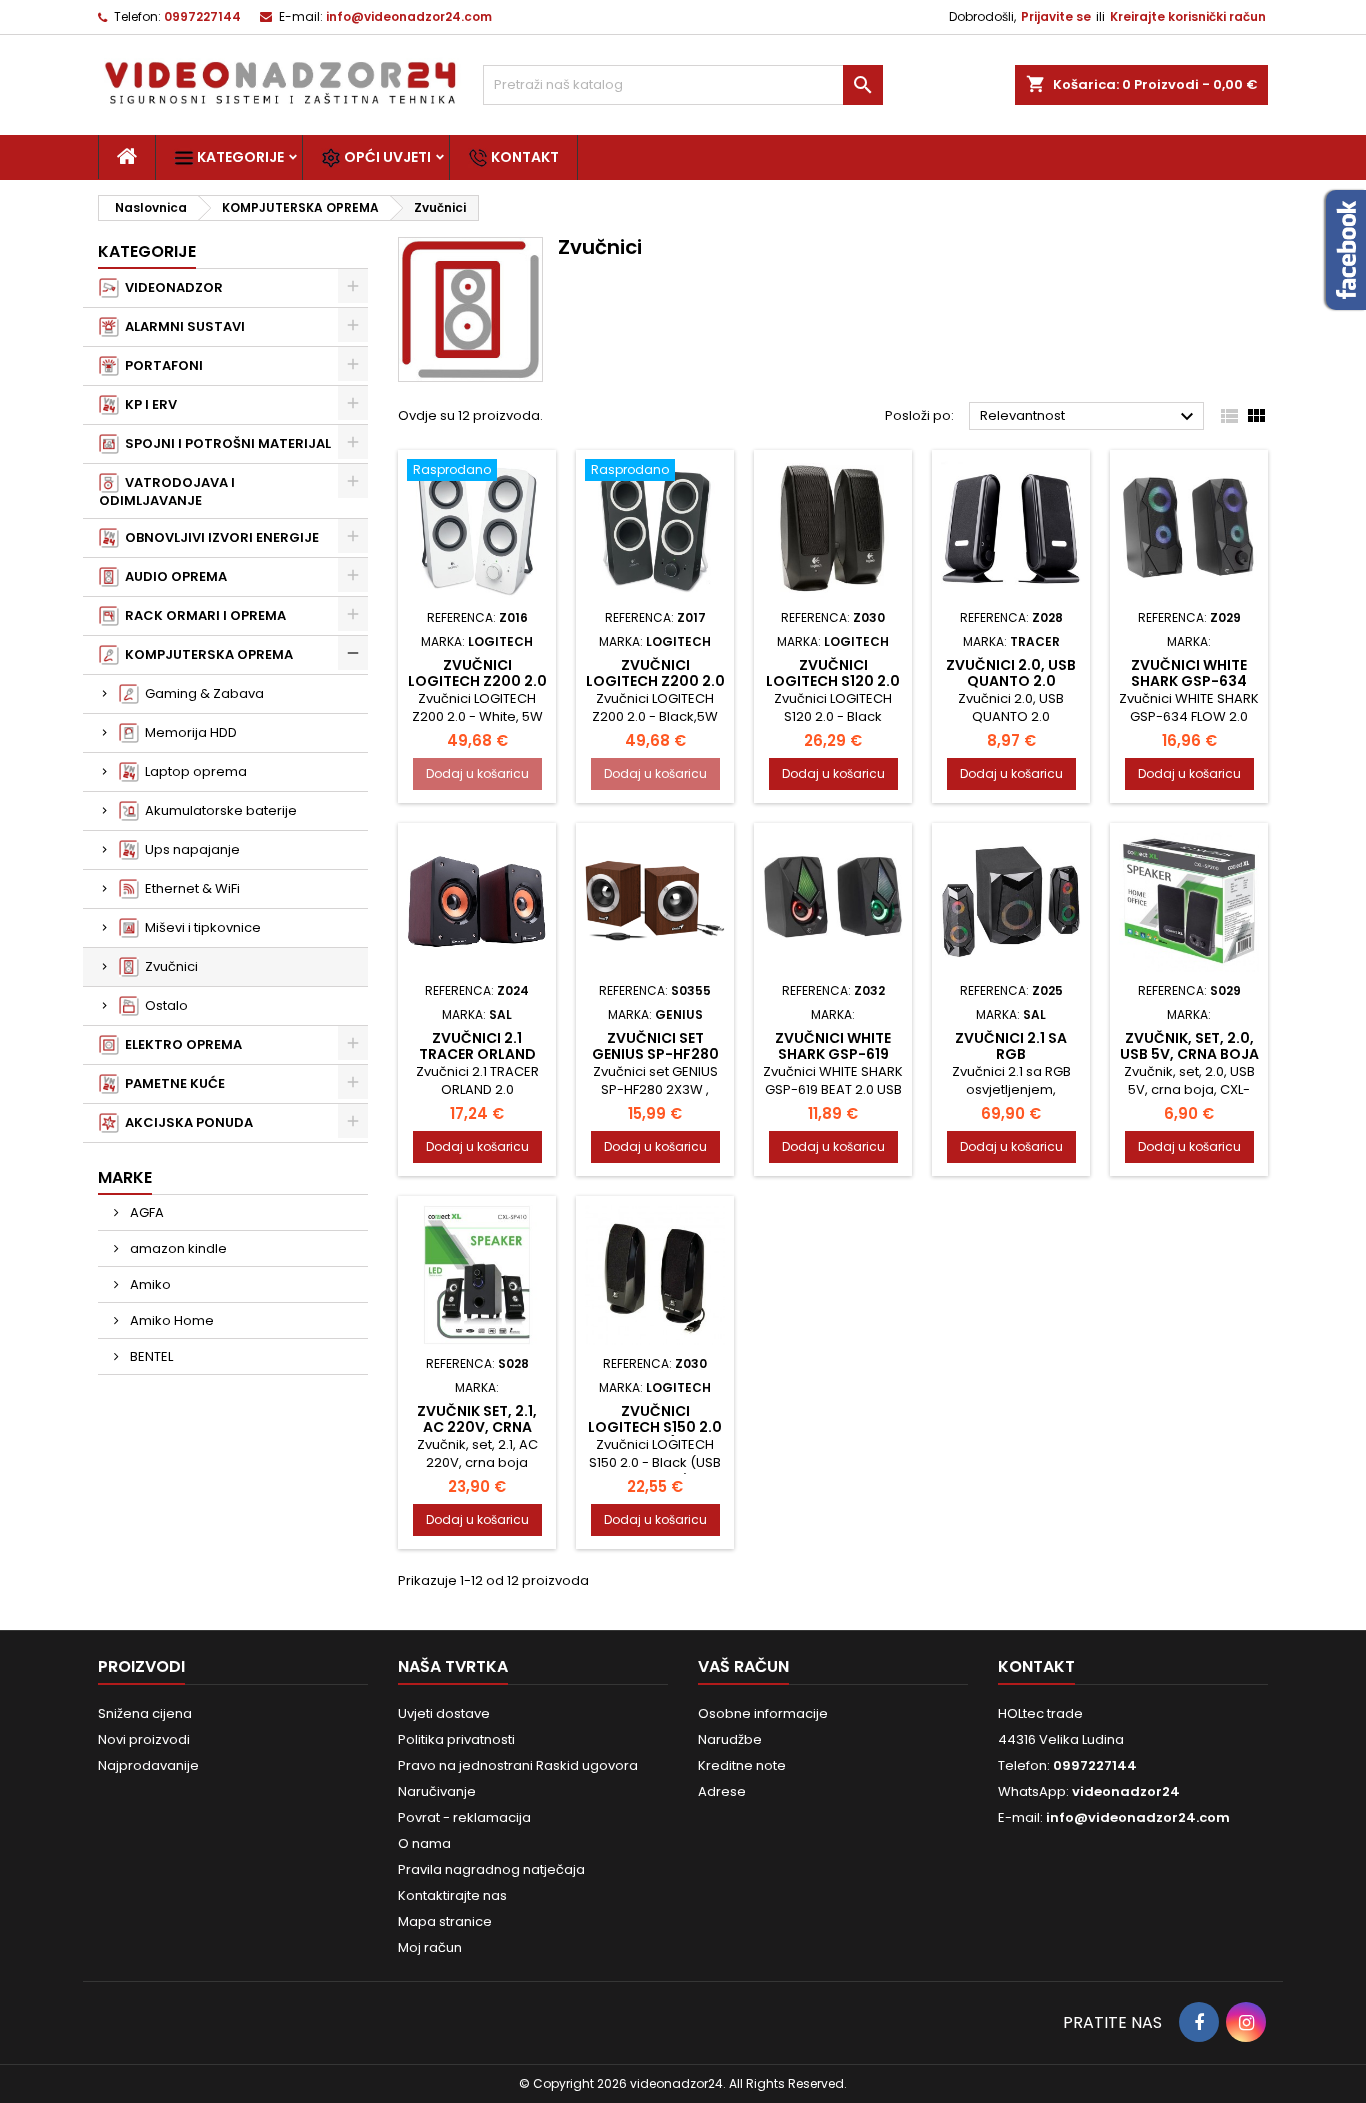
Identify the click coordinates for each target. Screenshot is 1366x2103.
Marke (125, 1177)
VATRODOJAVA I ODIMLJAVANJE (167, 491)
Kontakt (523, 157)
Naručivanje (437, 1791)
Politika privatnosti (456, 1739)
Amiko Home (170, 1320)
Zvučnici (168, 966)
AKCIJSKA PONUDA (186, 1122)
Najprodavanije (148, 1765)
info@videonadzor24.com (409, 16)
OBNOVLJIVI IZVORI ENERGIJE (219, 537)
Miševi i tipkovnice (200, 927)
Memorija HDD (188, 732)
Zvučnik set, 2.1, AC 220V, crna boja (477, 1427)
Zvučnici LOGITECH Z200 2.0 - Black (655, 681)
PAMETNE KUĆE (172, 1083)
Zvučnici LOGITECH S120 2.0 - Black (833, 681)
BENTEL (150, 1356)
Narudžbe (730, 1739)
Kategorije (239, 157)
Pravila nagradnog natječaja (491, 1869)
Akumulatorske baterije (218, 810)
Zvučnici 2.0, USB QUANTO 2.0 (1011, 673)
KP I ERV (148, 404)
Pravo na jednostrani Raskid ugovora (518, 1765)
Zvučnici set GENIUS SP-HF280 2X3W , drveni (655, 1054)
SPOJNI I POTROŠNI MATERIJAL (225, 443)
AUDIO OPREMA (173, 576)
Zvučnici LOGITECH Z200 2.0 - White (477, 681)
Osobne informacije (763, 1713)
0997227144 (202, 16)
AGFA (145, 1212)
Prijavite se (1056, 16)
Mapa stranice (445, 1921)
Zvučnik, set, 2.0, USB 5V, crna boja (1189, 1046)
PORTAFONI (161, 365)
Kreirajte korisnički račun (1188, 16)
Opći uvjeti (386, 157)
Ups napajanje (189, 849)
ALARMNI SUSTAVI (182, 326)
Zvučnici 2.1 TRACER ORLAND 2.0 (477, 1054)
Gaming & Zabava (201, 693)
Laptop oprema (193, 771)
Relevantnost (1089, 417)
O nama (424, 1843)
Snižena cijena (145, 1713)
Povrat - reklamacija (464, 1817)
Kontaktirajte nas (452, 1895)
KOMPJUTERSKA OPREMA (206, 654)
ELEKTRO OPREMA (180, 1044)
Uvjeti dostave (444, 1713)
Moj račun (430, 1947)
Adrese (722, 1791)
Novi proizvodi (144, 1739)
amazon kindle (177, 1248)
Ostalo (163, 1005)
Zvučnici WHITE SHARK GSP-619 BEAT (833, 1054)
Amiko (149, 1284)
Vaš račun (743, 1666)
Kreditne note (742, 1765)
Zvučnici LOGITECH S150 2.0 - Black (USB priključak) (655, 1435)
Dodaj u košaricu (477, 773)
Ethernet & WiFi (189, 888)
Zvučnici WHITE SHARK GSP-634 (1189, 673)
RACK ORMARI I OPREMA (202, 615)
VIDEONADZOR (171, 287)
